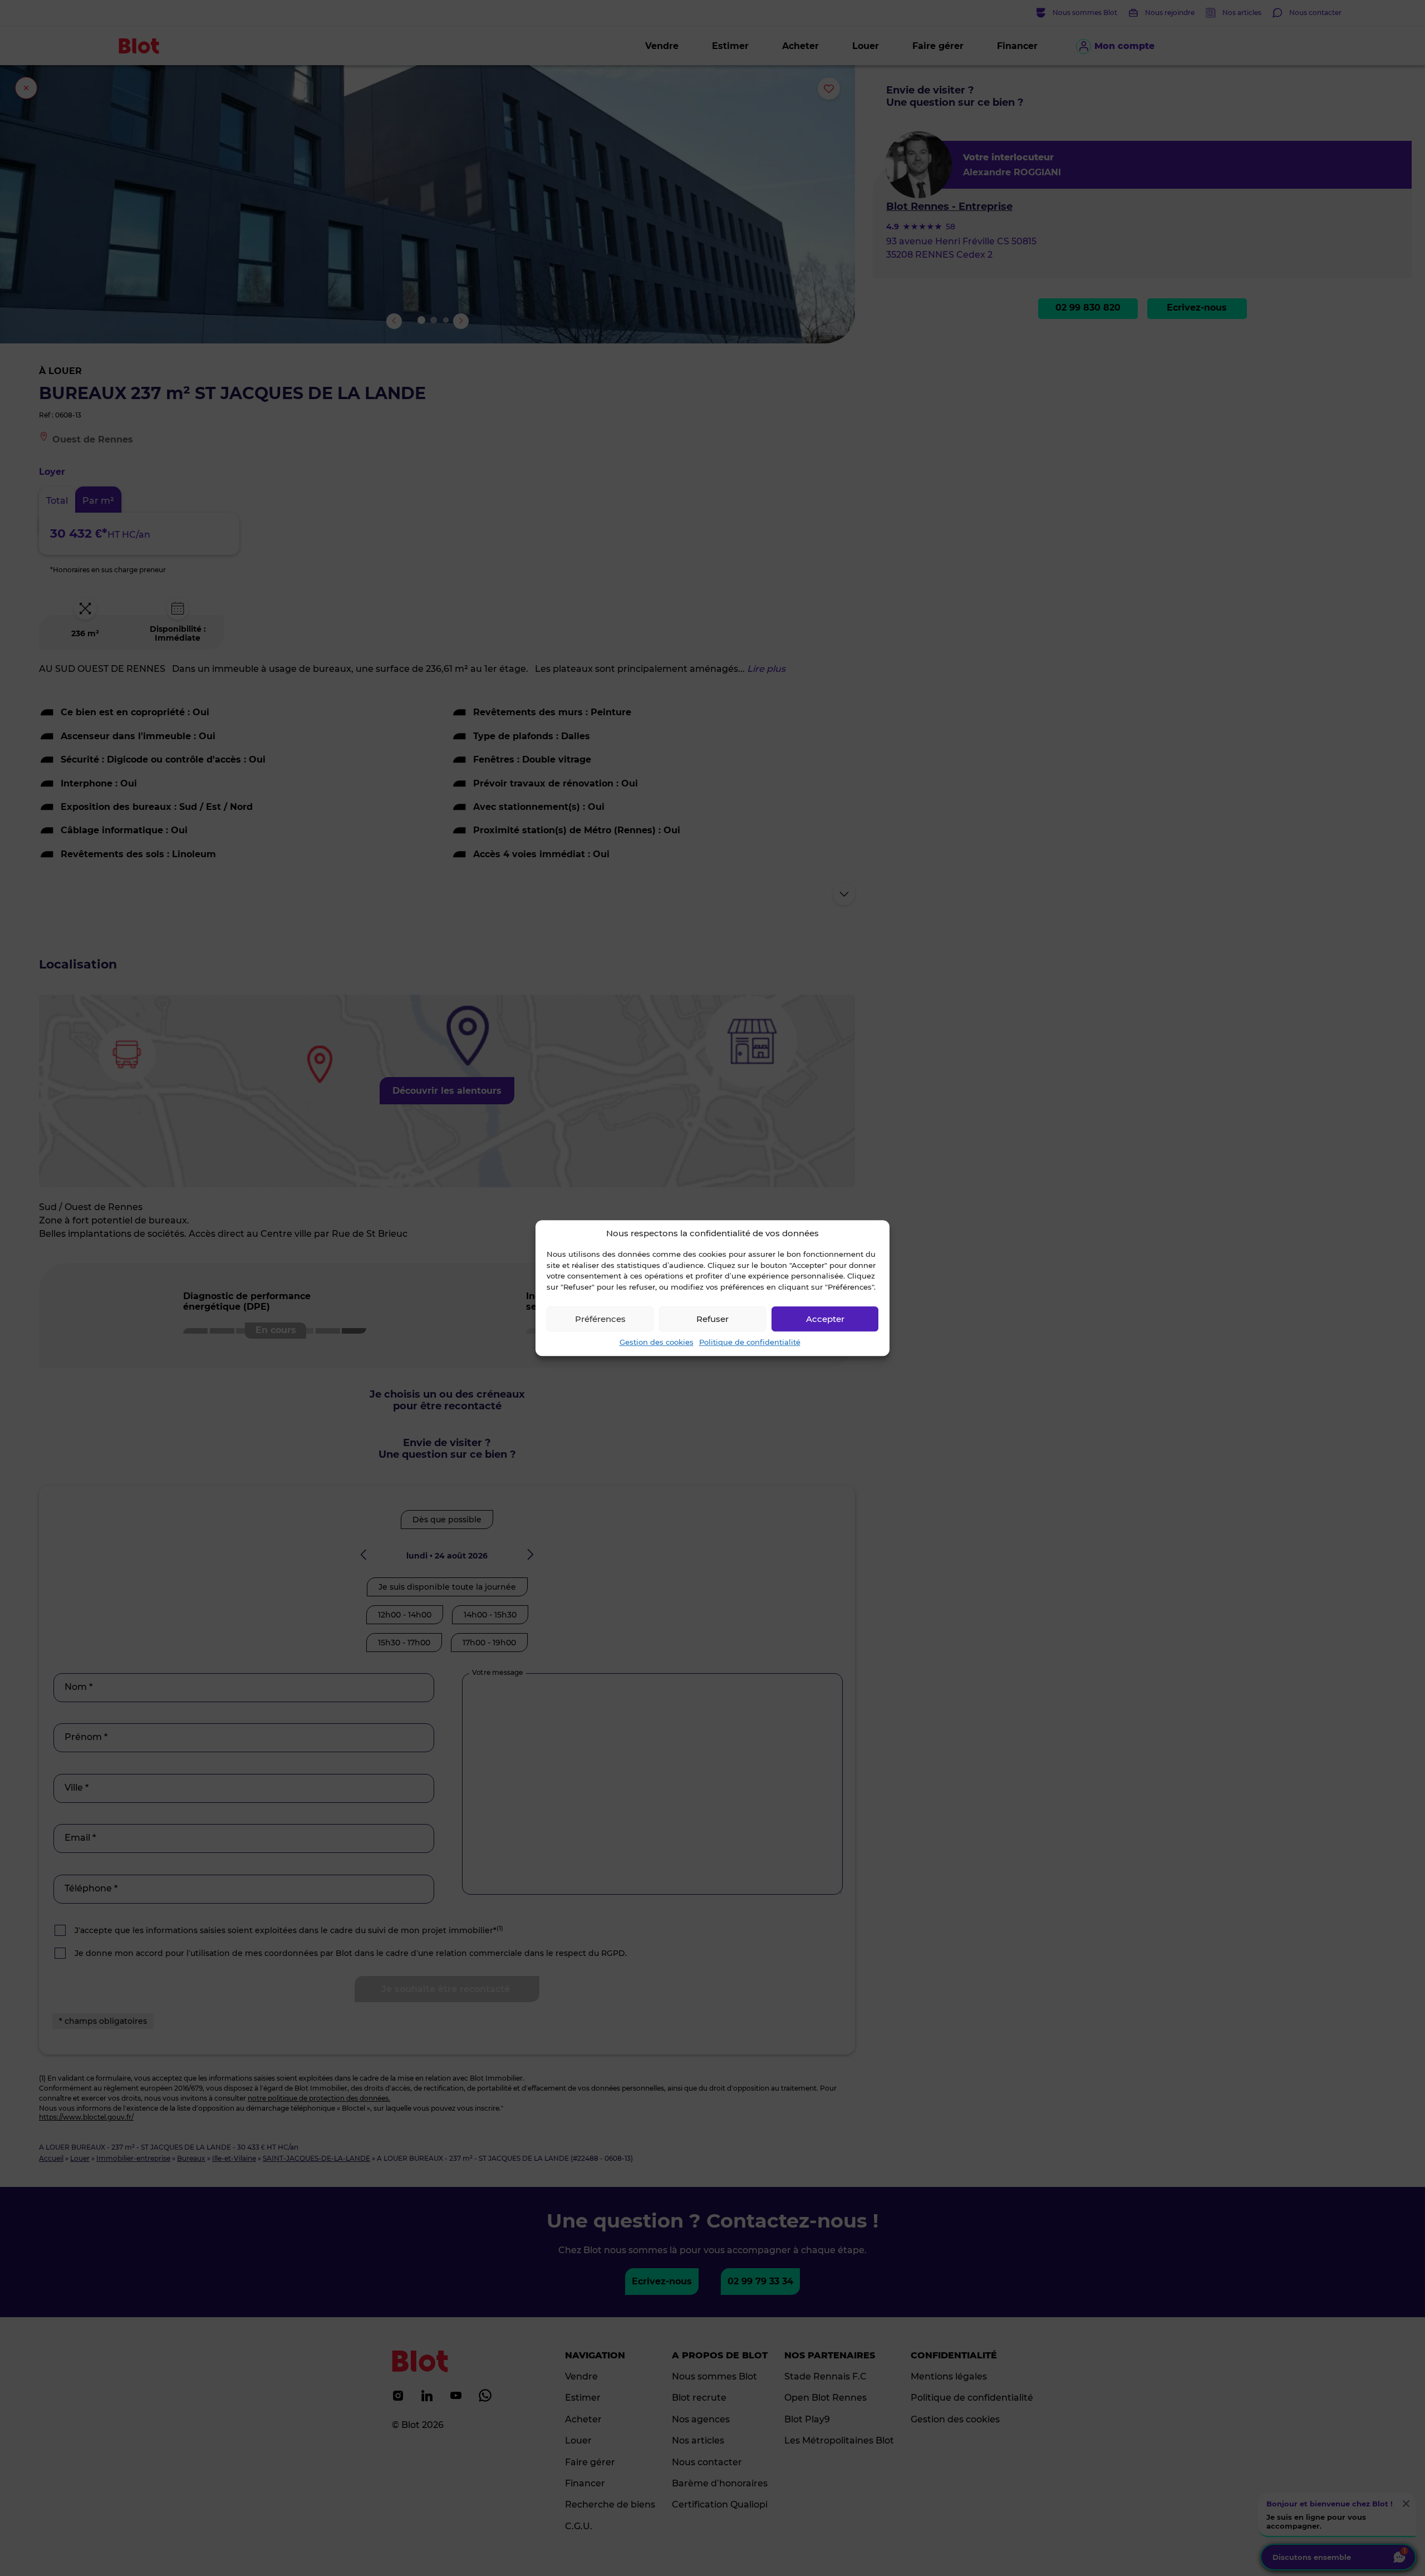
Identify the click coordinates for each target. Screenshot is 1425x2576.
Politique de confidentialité (750, 1342)
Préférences (600, 1319)
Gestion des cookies (657, 1342)
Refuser (712, 1319)
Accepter (825, 1319)
